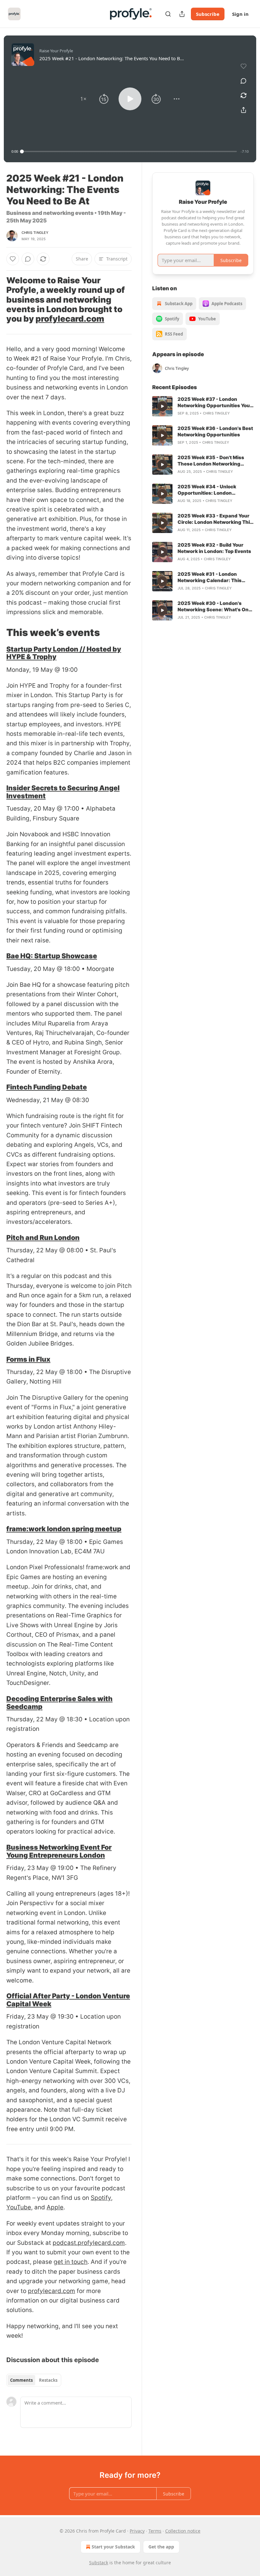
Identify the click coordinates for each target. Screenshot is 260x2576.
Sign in (240, 14)
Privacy (137, 2531)
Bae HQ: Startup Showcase (52, 956)
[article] (203, 406)
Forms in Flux (28, 1359)
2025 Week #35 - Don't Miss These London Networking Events (211, 461)
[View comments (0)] (244, 81)
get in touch (71, 2262)
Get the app (161, 2547)
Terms (155, 2531)
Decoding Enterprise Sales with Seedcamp (59, 1702)
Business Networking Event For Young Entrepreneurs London (59, 1851)
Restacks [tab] (48, 2380)
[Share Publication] (182, 14)
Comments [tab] (21, 2380)
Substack (99, 2563)
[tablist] (34, 2380)
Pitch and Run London (43, 1237)
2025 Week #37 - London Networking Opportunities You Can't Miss (214, 402)
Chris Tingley (35, 233)
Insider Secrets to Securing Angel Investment (63, 792)
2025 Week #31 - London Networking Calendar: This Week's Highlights (210, 577)
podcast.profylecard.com (89, 2243)
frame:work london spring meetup (64, 1529)
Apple (55, 2207)
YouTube (19, 2207)
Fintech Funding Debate (47, 1087)
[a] (162, 406)
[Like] (13, 259)
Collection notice (183, 2531)
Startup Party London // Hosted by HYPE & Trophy (64, 653)
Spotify (101, 2198)
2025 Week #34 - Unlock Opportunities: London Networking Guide (207, 490)
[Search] (168, 14)
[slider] (129, 151)
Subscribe (208, 14)
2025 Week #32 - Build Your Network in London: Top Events (214, 548)
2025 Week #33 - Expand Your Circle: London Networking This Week (215, 519)
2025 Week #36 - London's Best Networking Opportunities (215, 431)
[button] (83, 99)
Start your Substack (113, 2547)
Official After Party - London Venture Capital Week (68, 2000)
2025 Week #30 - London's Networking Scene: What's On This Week (213, 607)
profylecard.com (70, 319)
